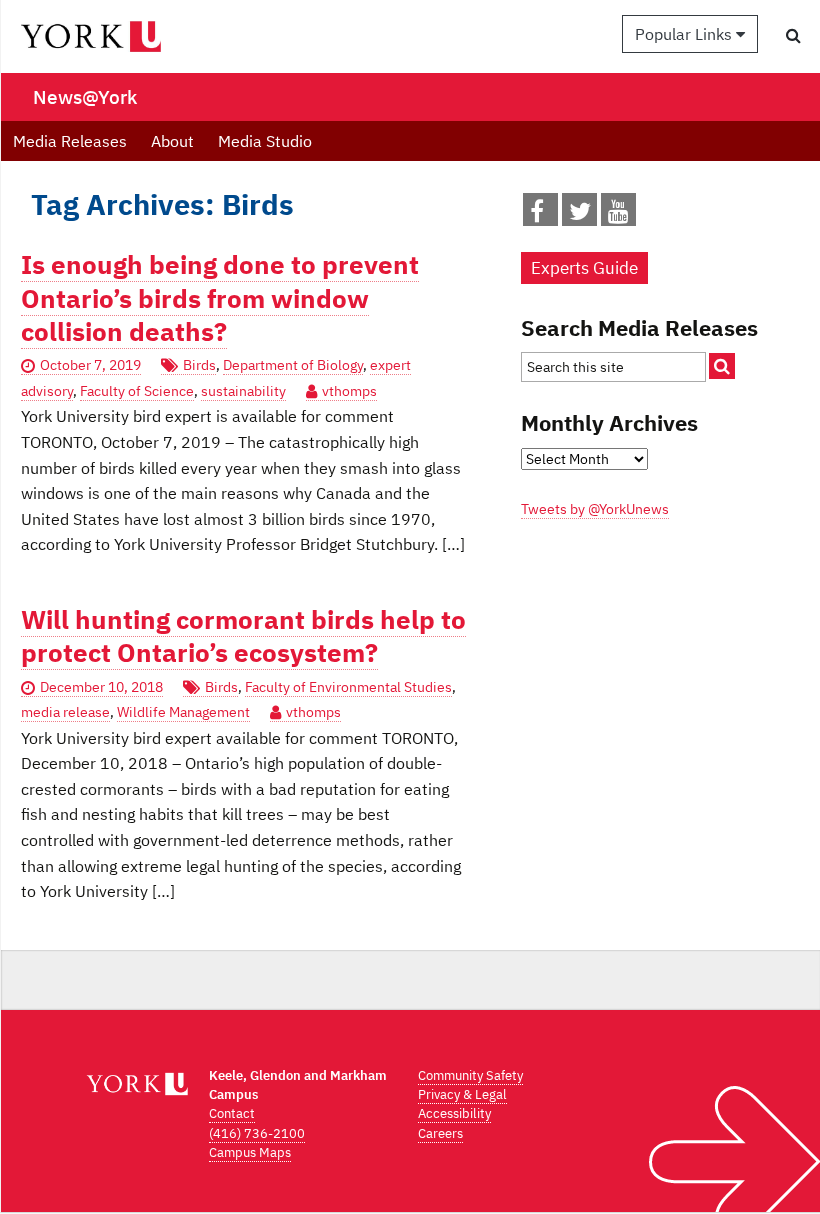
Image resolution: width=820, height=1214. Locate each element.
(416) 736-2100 (257, 1133)
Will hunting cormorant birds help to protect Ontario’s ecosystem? (243, 636)
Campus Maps (250, 1152)
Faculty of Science (137, 391)
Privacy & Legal (462, 1094)
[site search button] (722, 366)
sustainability (243, 391)
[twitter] (580, 215)
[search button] (793, 35)
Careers (440, 1133)
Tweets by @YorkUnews (595, 509)
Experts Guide (584, 268)
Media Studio (265, 141)
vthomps (349, 391)
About (172, 141)
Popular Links (685, 34)
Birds (199, 365)
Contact (232, 1113)
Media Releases (70, 141)
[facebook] (537, 215)
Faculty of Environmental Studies (348, 687)
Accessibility (454, 1113)
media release (65, 712)
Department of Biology (293, 365)
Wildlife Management (183, 712)
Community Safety (470, 1075)
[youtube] (618, 215)
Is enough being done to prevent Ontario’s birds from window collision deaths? (220, 298)
